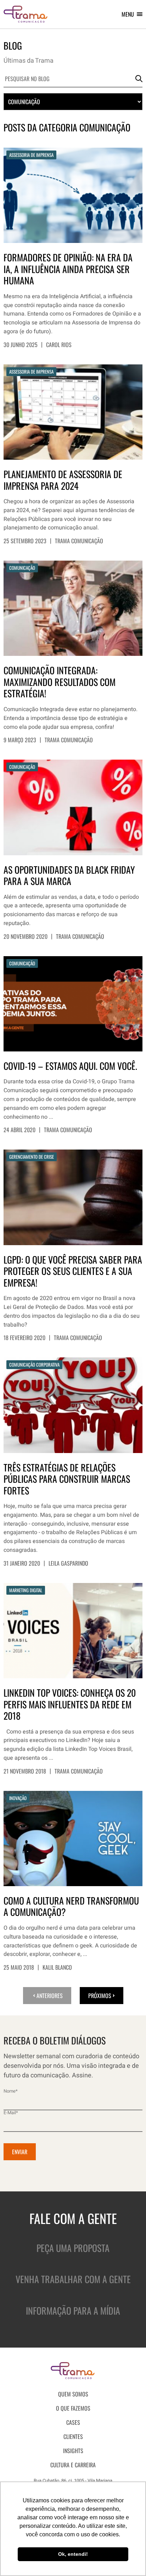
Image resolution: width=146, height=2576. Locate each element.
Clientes (73, 2436)
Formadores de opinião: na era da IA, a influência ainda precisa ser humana (68, 269)
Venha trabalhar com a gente (73, 2279)
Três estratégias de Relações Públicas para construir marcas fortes (67, 1479)
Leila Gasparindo (68, 1563)
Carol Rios (59, 345)
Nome (11, 2091)
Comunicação (22, 568)
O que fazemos (73, 2408)
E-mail (11, 2113)
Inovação (18, 1798)
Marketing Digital (26, 1590)
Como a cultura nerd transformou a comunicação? (71, 1907)
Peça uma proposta (73, 2248)
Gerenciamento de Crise (32, 1157)
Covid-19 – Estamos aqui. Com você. (70, 1066)
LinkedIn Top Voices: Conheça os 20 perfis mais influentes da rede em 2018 (70, 1704)
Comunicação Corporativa (34, 1364)
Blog (13, 46)
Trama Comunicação (79, 541)
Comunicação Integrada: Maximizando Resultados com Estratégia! (60, 682)
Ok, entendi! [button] (73, 2554)
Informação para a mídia (73, 2311)
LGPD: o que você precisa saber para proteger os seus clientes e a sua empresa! (73, 1271)
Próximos (100, 1996)
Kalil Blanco (57, 1967)
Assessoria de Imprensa (31, 155)
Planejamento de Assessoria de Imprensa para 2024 (63, 480)
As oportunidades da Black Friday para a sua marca (69, 876)
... (51, 1117)
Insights (73, 2451)
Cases (73, 2422)
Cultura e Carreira (73, 2465)
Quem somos (73, 2394)
